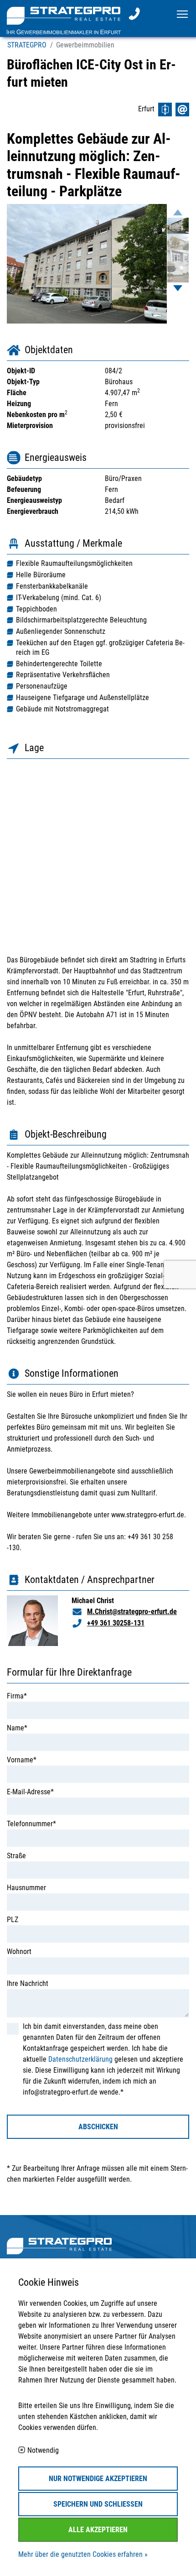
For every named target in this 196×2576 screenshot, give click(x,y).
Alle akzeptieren (98, 2530)
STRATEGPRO (27, 45)
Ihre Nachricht (28, 1983)
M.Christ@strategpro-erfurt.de (132, 1612)
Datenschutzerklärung (80, 2059)
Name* (17, 1728)
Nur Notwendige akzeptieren (98, 2479)
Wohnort (19, 1952)
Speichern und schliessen (98, 2504)
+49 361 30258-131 (116, 1623)
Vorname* (22, 1760)
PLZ (13, 1920)
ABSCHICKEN (98, 2127)
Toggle (183, 13)
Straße (16, 1856)
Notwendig (43, 2451)
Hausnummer (26, 1888)
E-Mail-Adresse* (30, 1792)
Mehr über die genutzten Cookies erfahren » (83, 2554)
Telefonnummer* (31, 1824)
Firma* (17, 1696)
